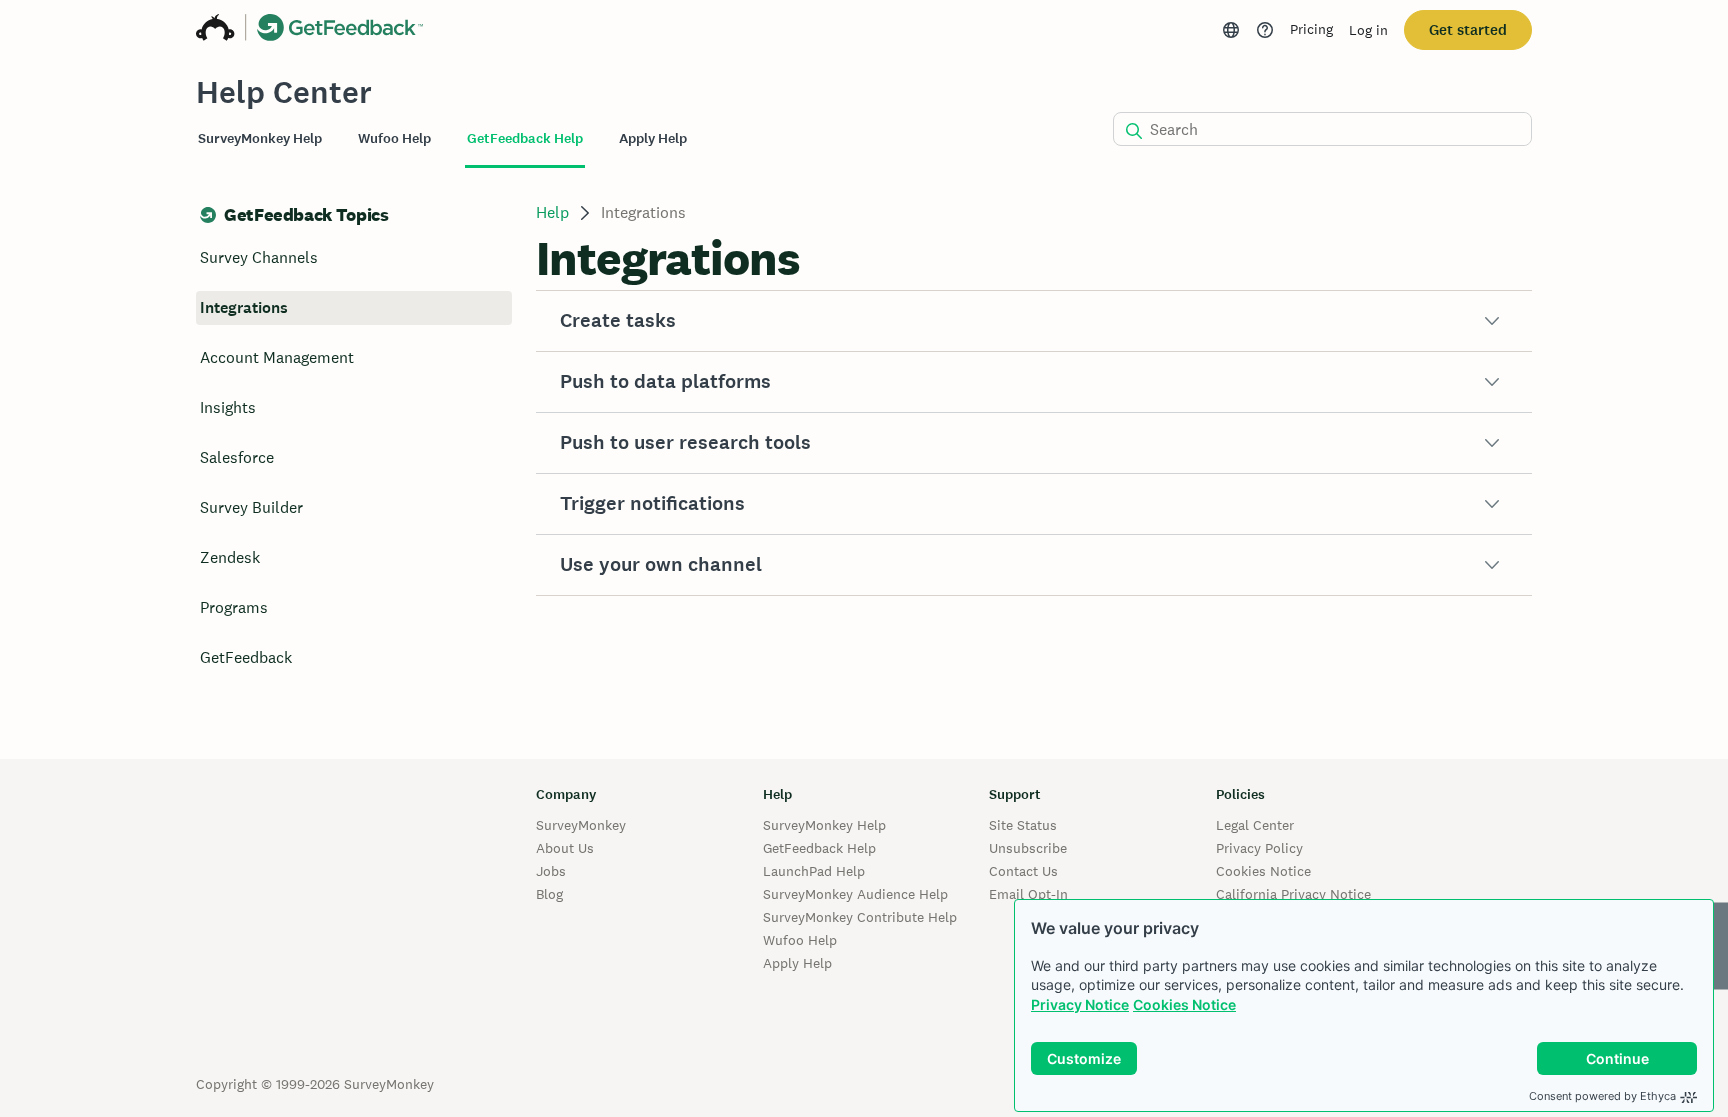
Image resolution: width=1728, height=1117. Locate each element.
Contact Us (1023, 871)
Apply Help (797, 963)
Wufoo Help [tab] (394, 138)
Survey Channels (259, 257)
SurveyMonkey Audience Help (855, 894)
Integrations (244, 307)
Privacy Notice (1080, 1004)
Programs (234, 607)
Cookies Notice (1184, 1004)
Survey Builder (251, 507)
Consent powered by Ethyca (1602, 1096)
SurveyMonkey (581, 825)
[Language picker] (1231, 30)
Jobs (551, 871)
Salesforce (237, 457)
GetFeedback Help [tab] (525, 138)
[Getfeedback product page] (340, 30)
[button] (1034, 321)
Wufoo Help (800, 940)
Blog (549, 894)
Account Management (277, 357)
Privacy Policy (1259, 848)
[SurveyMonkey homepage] (215, 30)
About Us (565, 848)
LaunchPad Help (814, 871)
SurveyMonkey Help (824, 825)
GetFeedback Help (819, 848)
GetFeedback (246, 657)
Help (552, 212)
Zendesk (230, 557)
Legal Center (1255, 825)
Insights (228, 407)
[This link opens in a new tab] (1265, 30)
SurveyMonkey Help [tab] (260, 138)
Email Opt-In (1028, 894)
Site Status (1023, 825)
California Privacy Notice (1293, 894)
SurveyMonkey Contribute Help (860, 917)
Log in (1368, 30)
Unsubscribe (1028, 848)
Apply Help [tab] (653, 138)
